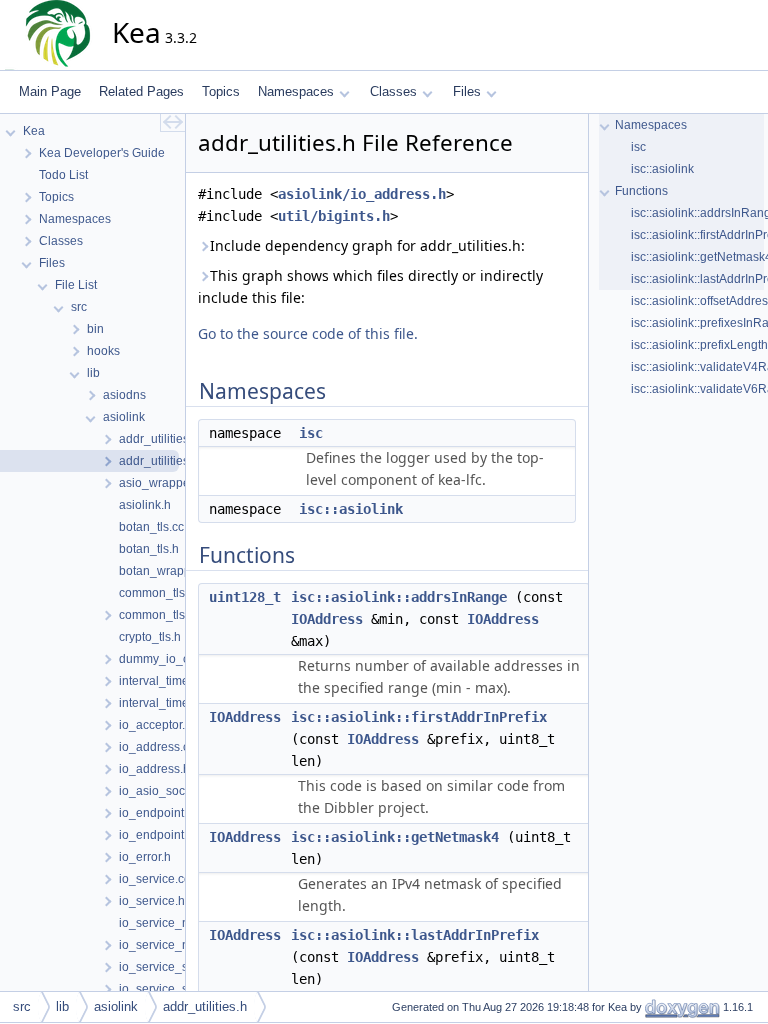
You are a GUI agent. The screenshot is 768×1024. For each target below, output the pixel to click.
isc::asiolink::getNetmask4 (395, 837)
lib (62, 1006)
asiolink (116, 1006)
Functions (641, 191)
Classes (393, 91)
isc (311, 433)
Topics (221, 91)
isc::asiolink (351, 509)
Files (467, 91)
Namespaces (296, 91)
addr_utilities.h (205, 1006)
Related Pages (141, 91)
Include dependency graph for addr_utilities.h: (367, 245)
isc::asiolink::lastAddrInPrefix (415, 935)
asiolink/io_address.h (362, 194)
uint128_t (245, 597)
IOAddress (327, 619)
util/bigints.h (334, 216)
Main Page (50, 91)
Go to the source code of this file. (308, 333)
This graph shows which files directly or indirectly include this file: (370, 286)
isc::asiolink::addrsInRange (399, 597)
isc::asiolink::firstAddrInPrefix (419, 717)
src (22, 1006)
